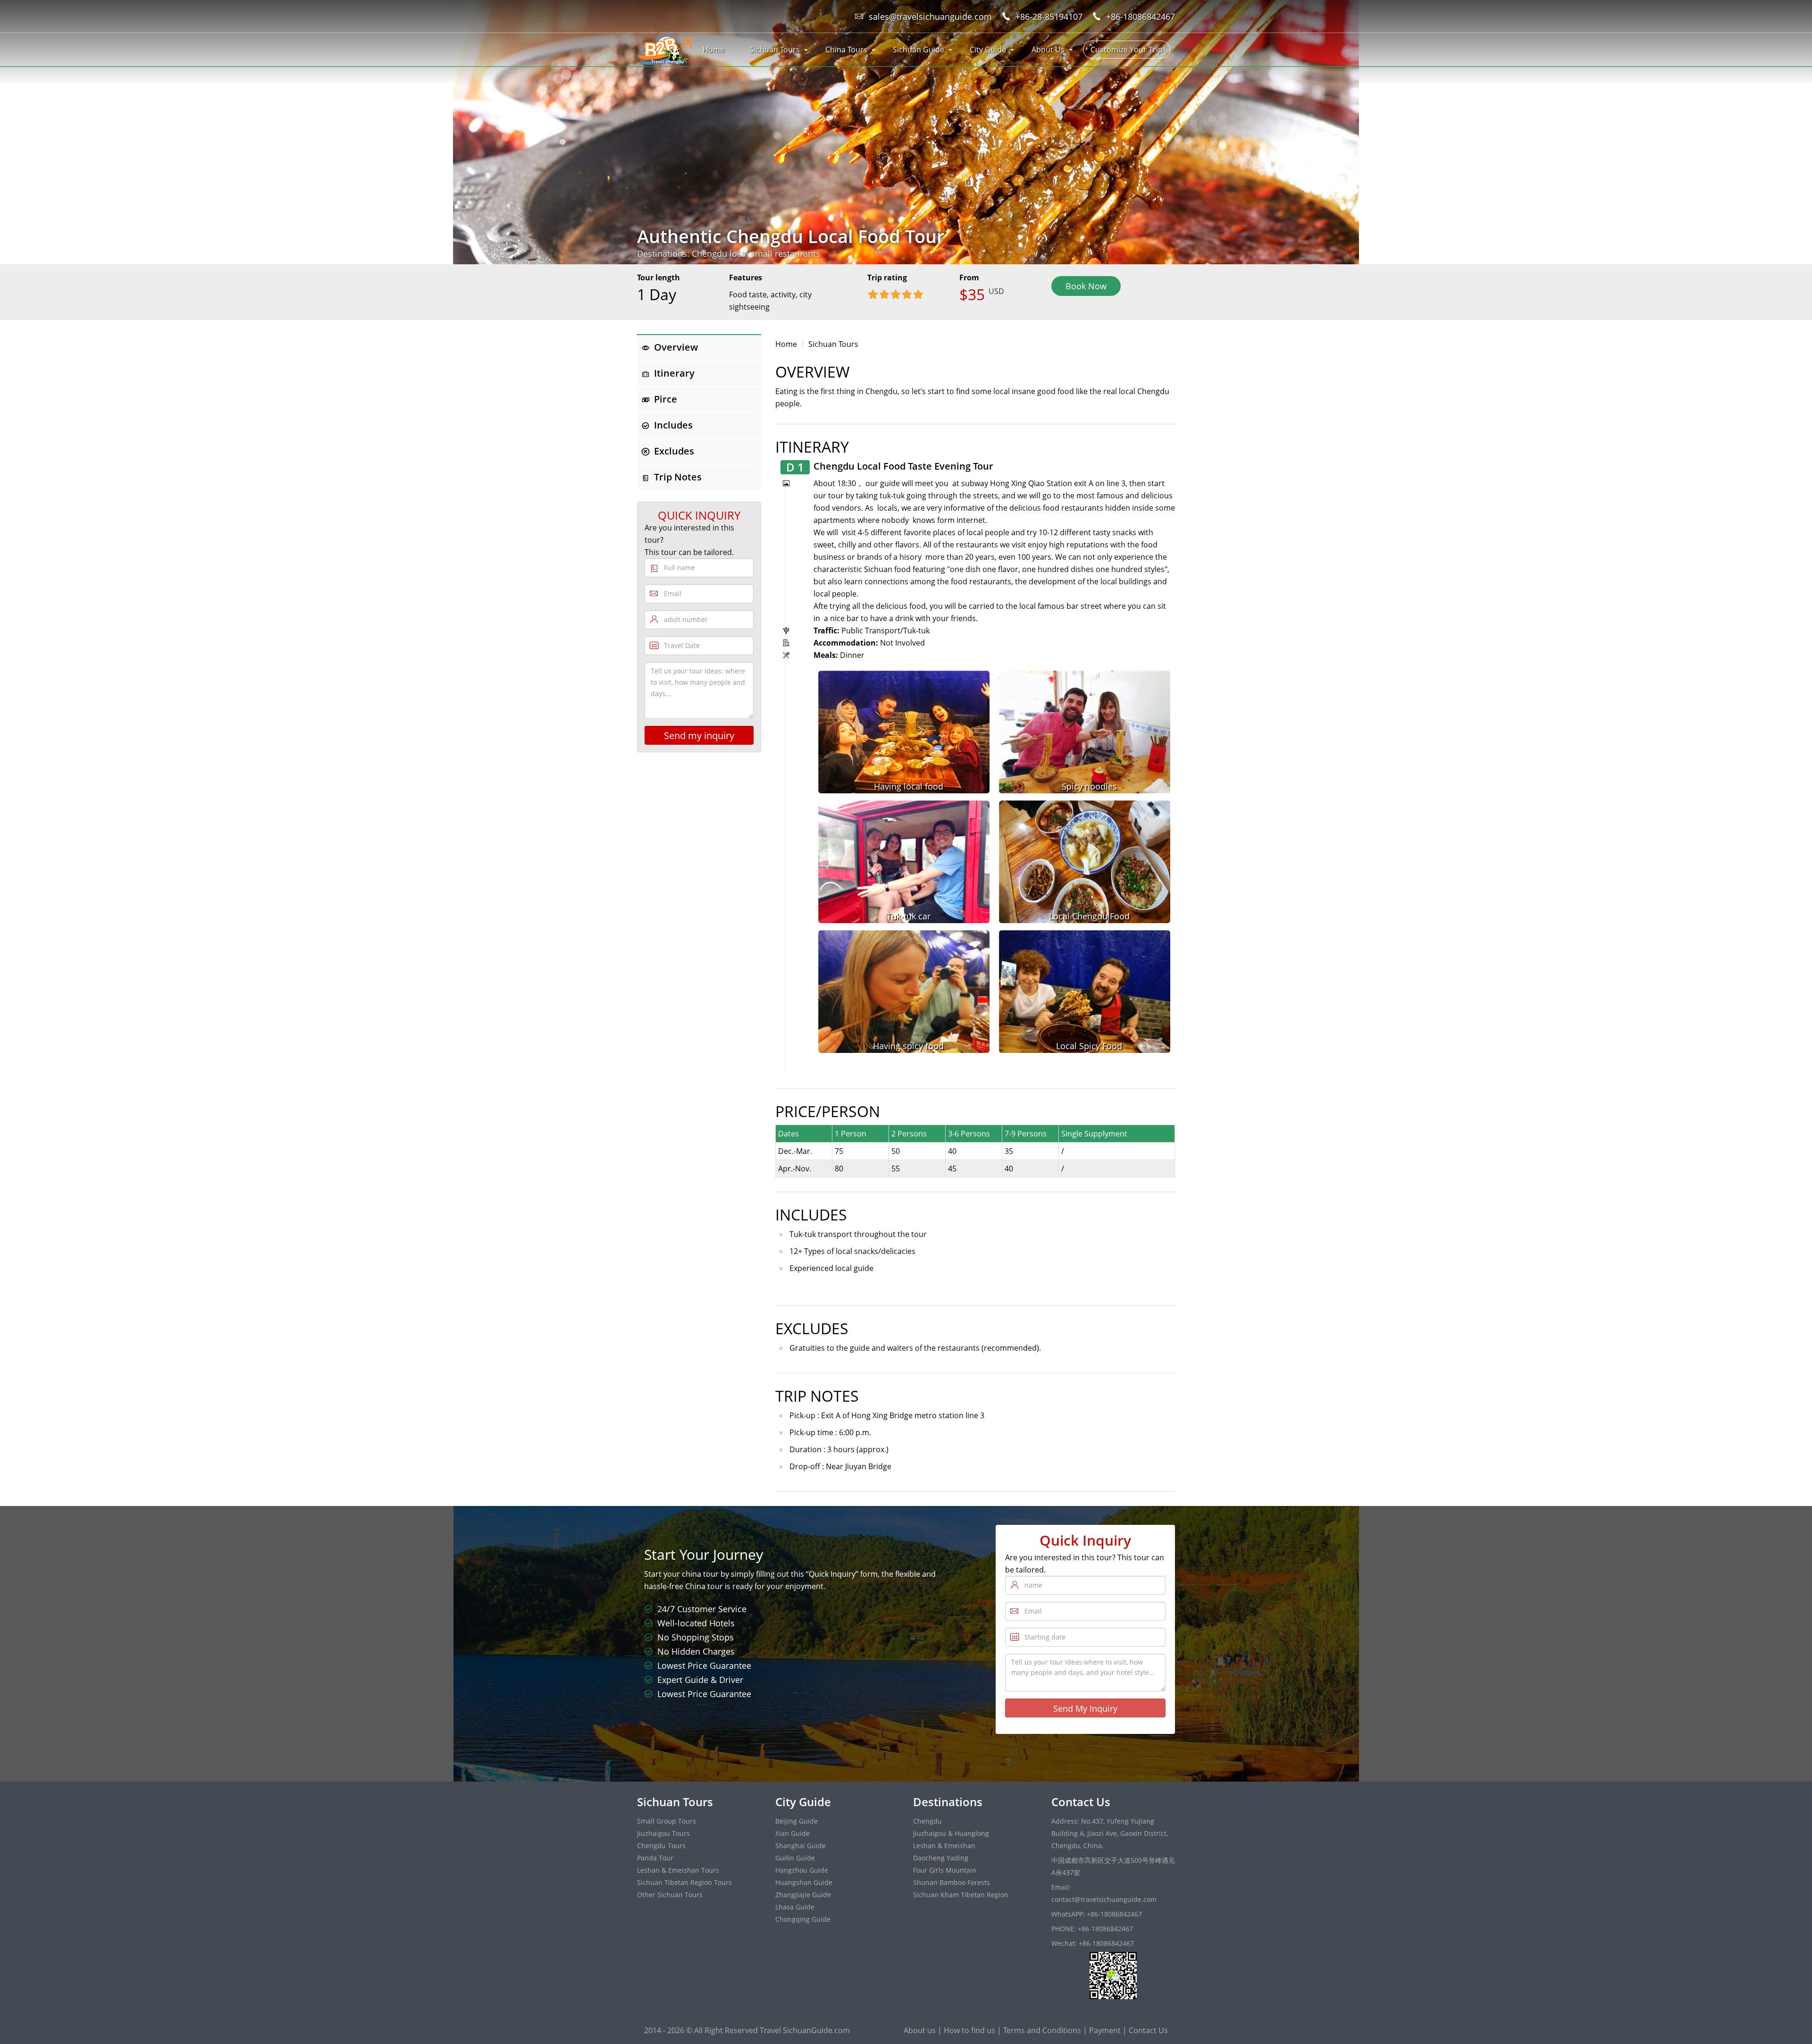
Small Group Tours (667, 1821)
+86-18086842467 (1141, 17)
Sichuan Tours (775, 50)
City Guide (988, 50)
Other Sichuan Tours (670, 1895)
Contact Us (1148, 2030)
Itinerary (674, 373)
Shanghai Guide (801, 1846)
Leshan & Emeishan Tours (678, 1870)
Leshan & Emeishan (944, 1846)
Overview (676, 347)
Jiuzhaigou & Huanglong (951, 1833)
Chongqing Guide (803, 1919)
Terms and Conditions (1042, 2030)
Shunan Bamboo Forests (952, 1882)
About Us (1048, 50)
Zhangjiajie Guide (803, 1895)
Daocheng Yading (941, 1858)
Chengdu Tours (661, 1846)
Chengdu (927, 1821)
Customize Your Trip (1127, 50)
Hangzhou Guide (802, 1870)
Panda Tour (655, 1858)
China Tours (846, 50)
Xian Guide (793, 1833)
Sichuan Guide (919, 50)
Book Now (1086, 286)
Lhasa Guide (795, 1907)
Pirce (666, 399)
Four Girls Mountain (945, 1870)
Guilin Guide (795, 1858)
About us (920, 2030)
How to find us (969, 2030)
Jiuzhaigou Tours (663, 1833)
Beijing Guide (797, 1821)
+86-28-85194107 (1049, 17)
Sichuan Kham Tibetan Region (961, 1895)
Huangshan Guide (804, 1882)
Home (713, 50)
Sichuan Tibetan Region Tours (684, 1882)
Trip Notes (678, 477)
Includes (673, 425)
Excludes (674, 451)
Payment (1105, 2030)
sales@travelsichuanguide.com (930, 17)
